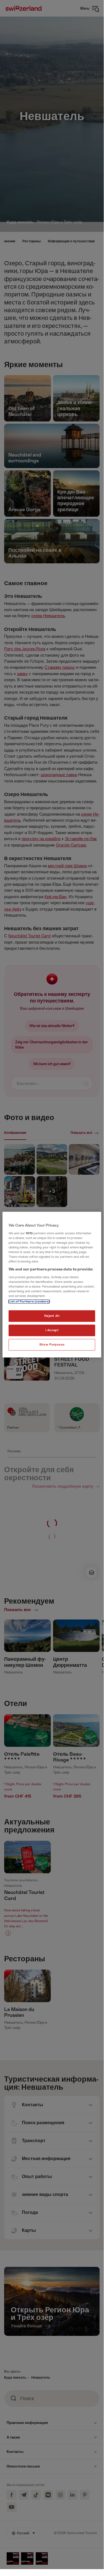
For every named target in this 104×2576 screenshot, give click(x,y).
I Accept (52, 1330)
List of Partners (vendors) (29, 1302)
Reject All (52, 1316)
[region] (52, 1285)
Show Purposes (52, 1345)
